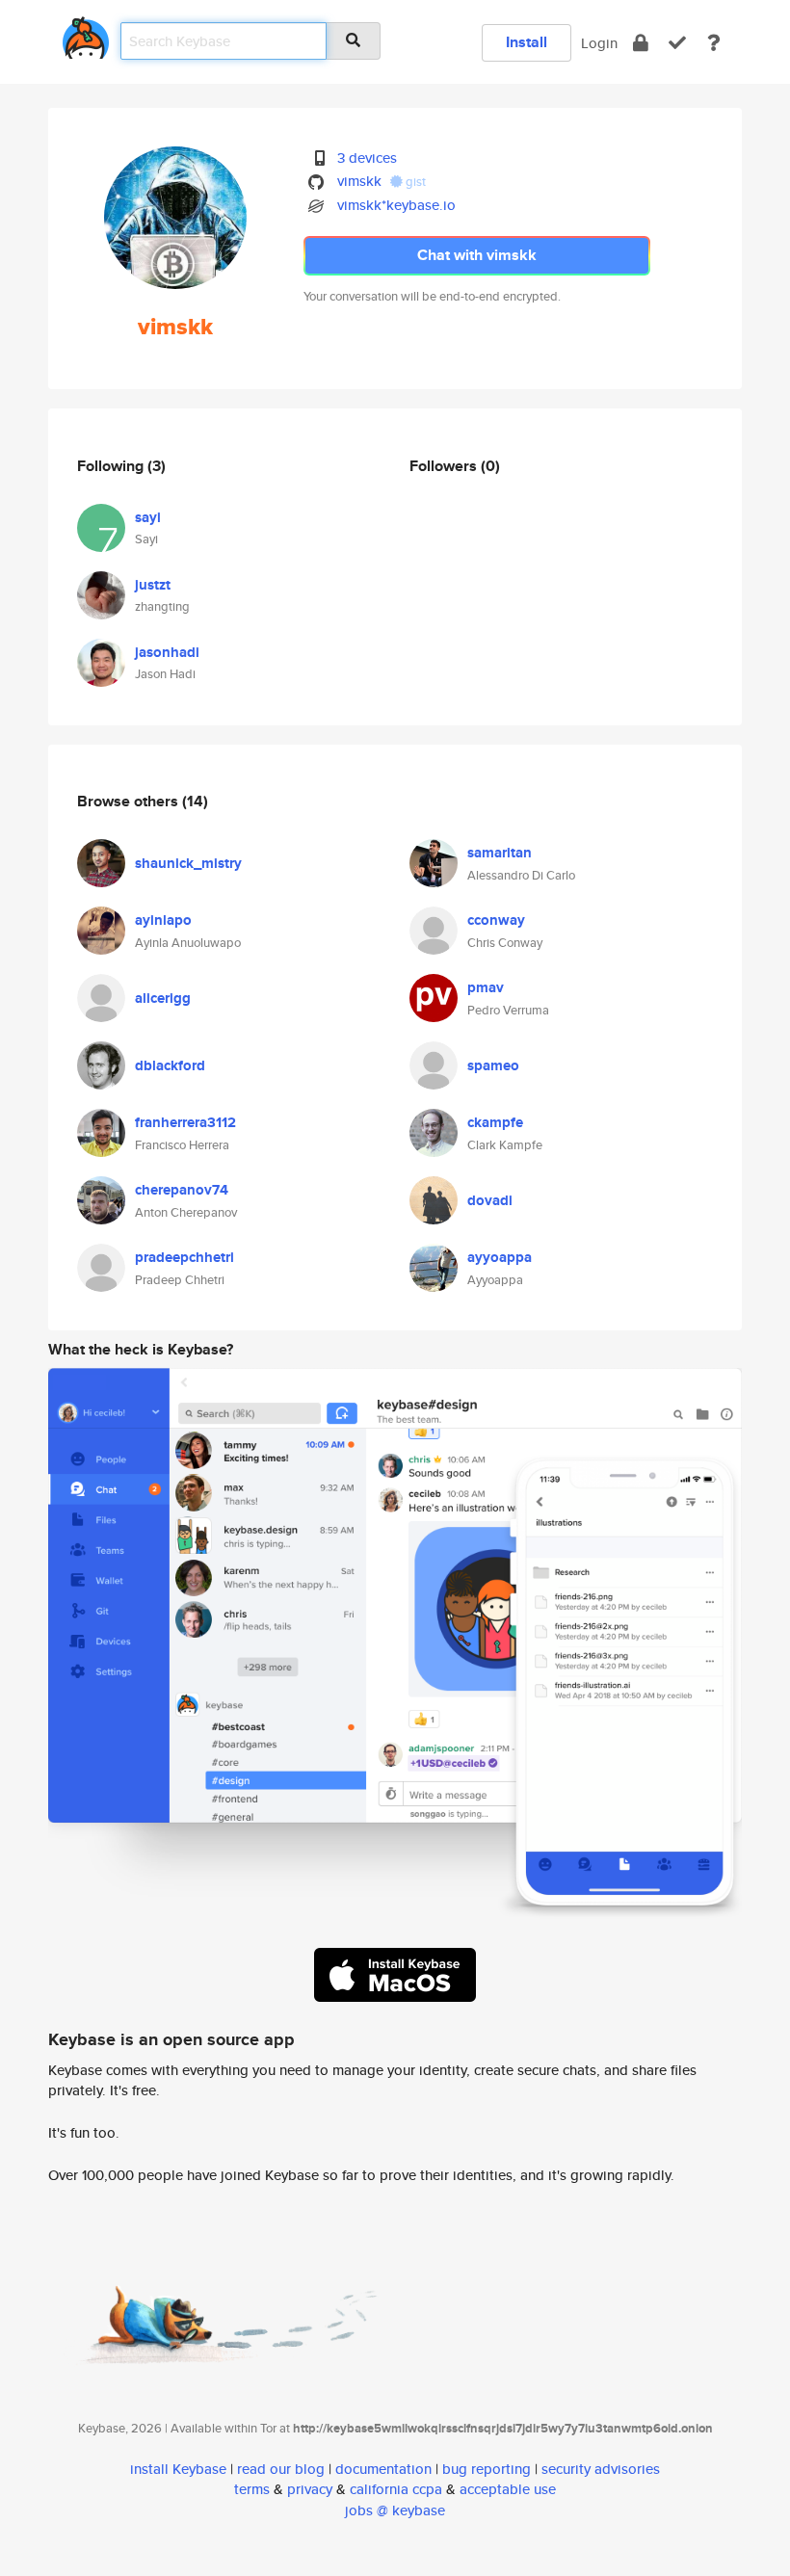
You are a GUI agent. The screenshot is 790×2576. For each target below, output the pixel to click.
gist (414, 182)
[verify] (677, 43)
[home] (86, 34)
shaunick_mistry (188, 863)
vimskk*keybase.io (396, 205)
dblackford (170, 1065)
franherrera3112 (185, 1122)
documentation (383, 2469)
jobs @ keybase (395, 2510)
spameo (493, 1065)
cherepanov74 (182, 1190)
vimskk (359, 181)
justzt (153, 585)
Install (527, 42)
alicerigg (163, 998)
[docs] (714, 43)
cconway (496, 920)
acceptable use (508, 2489)
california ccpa (396, 2489)
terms (252, 2489)
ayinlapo (163, 920)
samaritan (500, 853)
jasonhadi (167, 652)
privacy (310, 2489)
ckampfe (495, 1122)
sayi (148, 517)
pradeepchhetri (184, 1257)
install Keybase (178, 2469)
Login (599, 43)
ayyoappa (500, 1257)
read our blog (281, 2469)
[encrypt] (641, 43)
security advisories (601, 2469)
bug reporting (487, 2469)
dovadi (490, 1200)
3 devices (367, 158)
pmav (486, 987)
